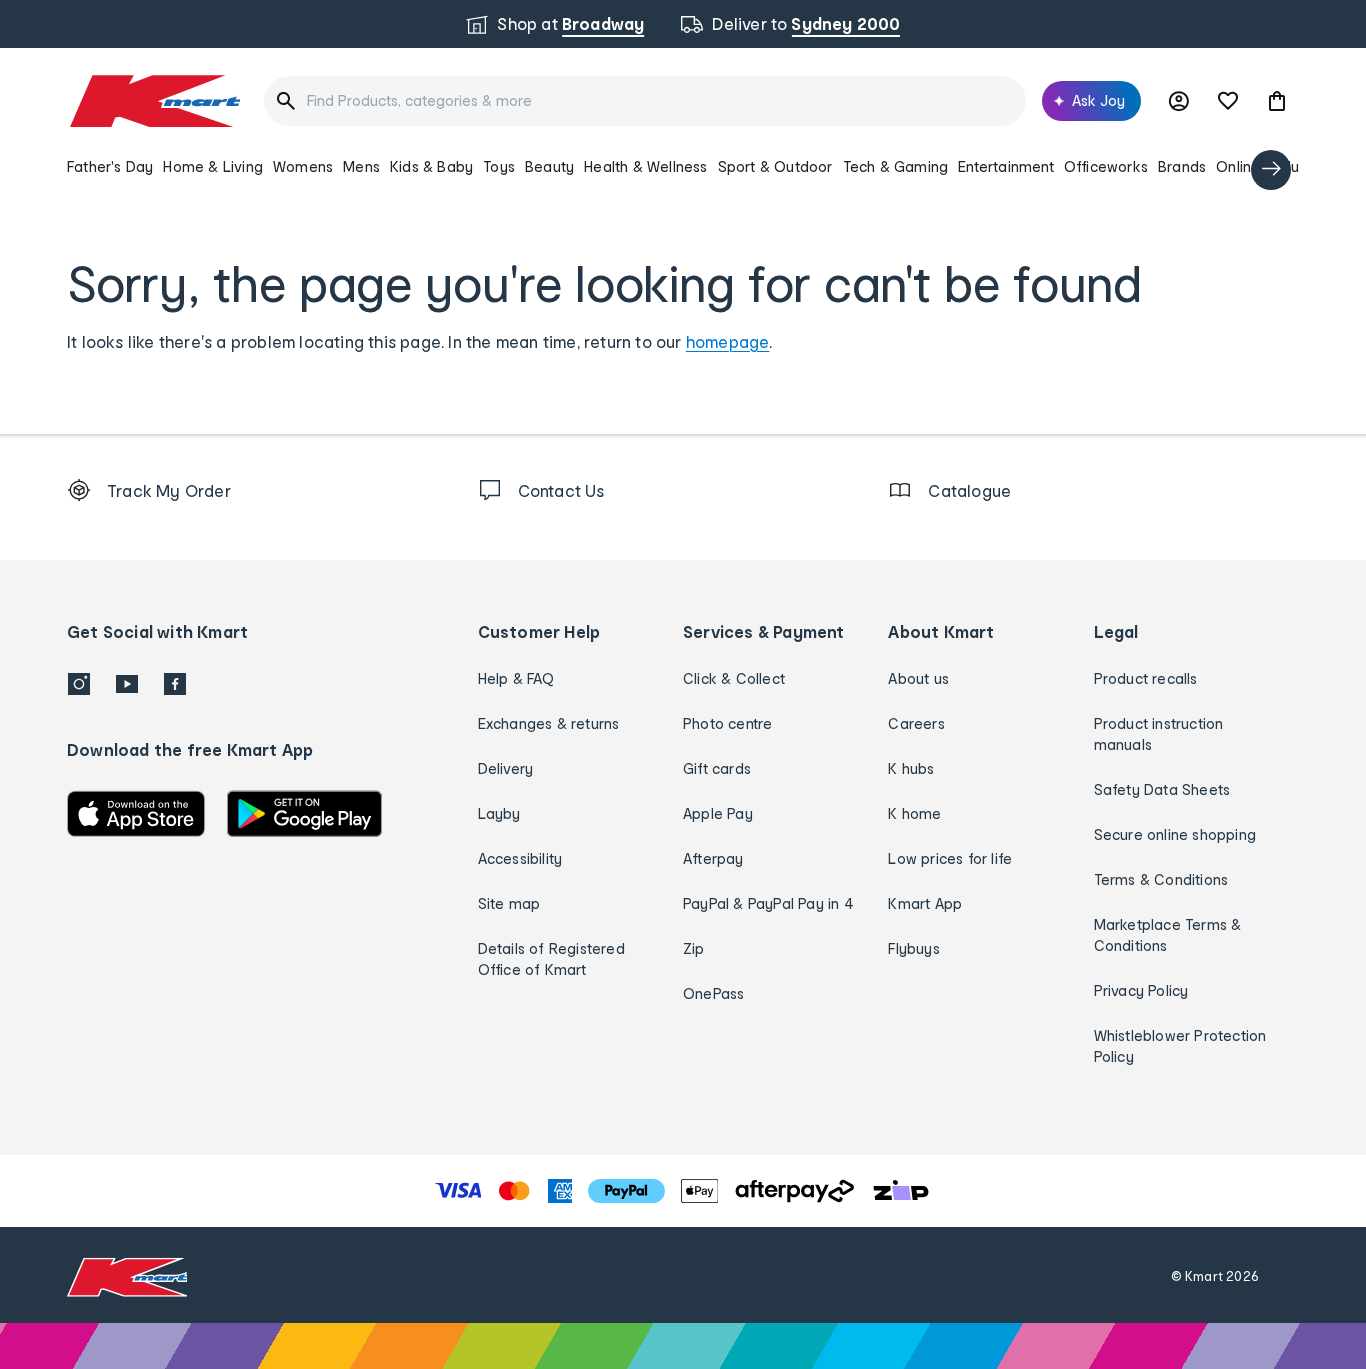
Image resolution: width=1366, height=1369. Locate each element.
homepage (728, 341)
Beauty (549, 166)
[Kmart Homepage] (153, 101)
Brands (1182, 166)
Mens (361, 166)
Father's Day (110, 166)
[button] (1277, 101)
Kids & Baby (431, 166)
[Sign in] (1179, 101)
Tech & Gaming (896, 166)
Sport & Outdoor (775, 166)
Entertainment (1006, 166)
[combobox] (645, 101)
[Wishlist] (1228, 101)
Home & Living (213, 166)
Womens (303, 166)
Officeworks (1106, 166)
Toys (499, 166)
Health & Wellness (645, 166)
